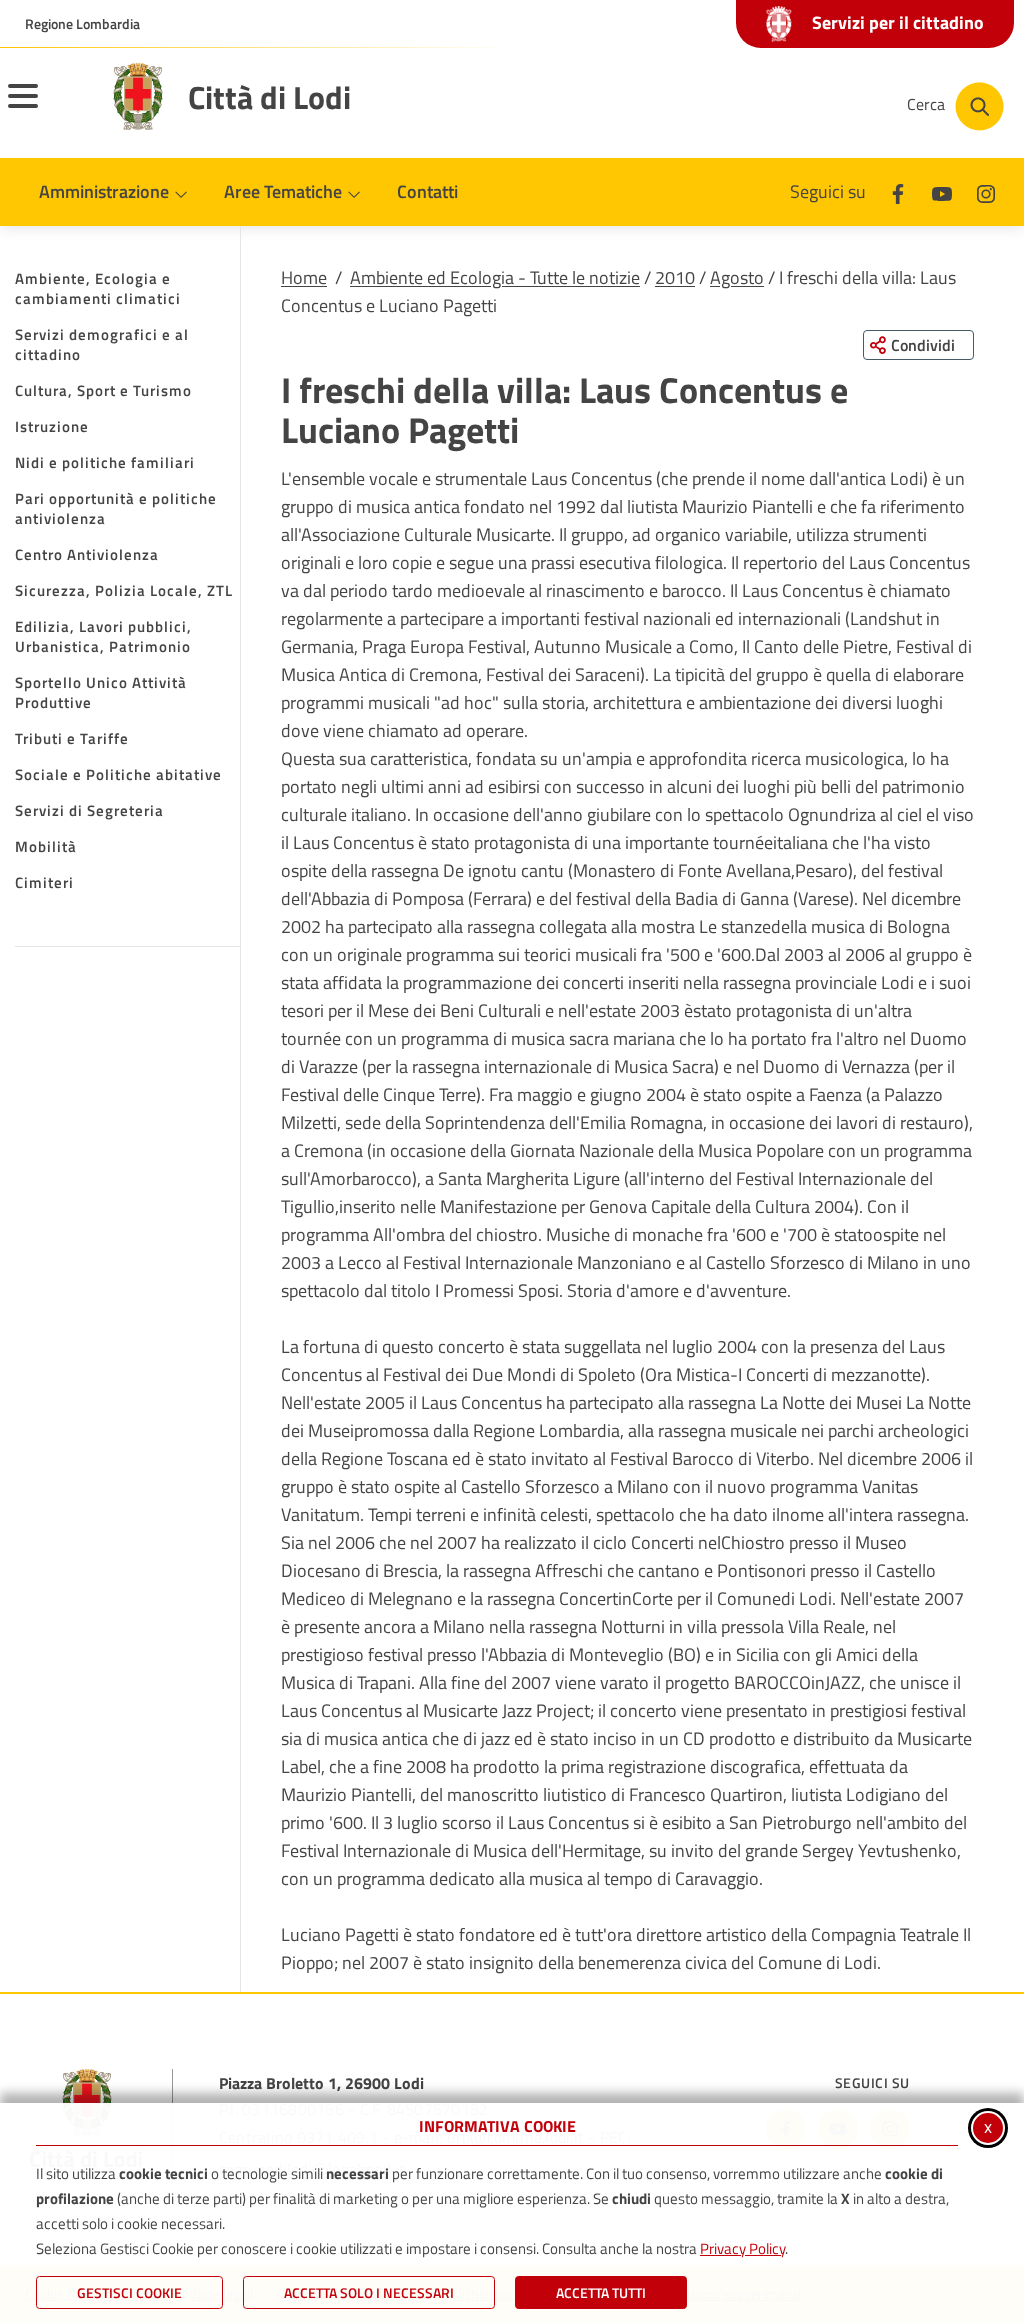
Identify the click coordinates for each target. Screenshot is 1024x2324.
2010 (675, 277)
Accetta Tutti (601, 2292)
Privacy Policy (742, 2248)
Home (304, 277)
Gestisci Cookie (129, 2292)
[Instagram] (986, 191)
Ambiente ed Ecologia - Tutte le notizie (495, 277)
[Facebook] (898, 191)
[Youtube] (942, 191)
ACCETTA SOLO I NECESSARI (369, 2292)
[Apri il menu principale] (48, 109)
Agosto (737, 277)
